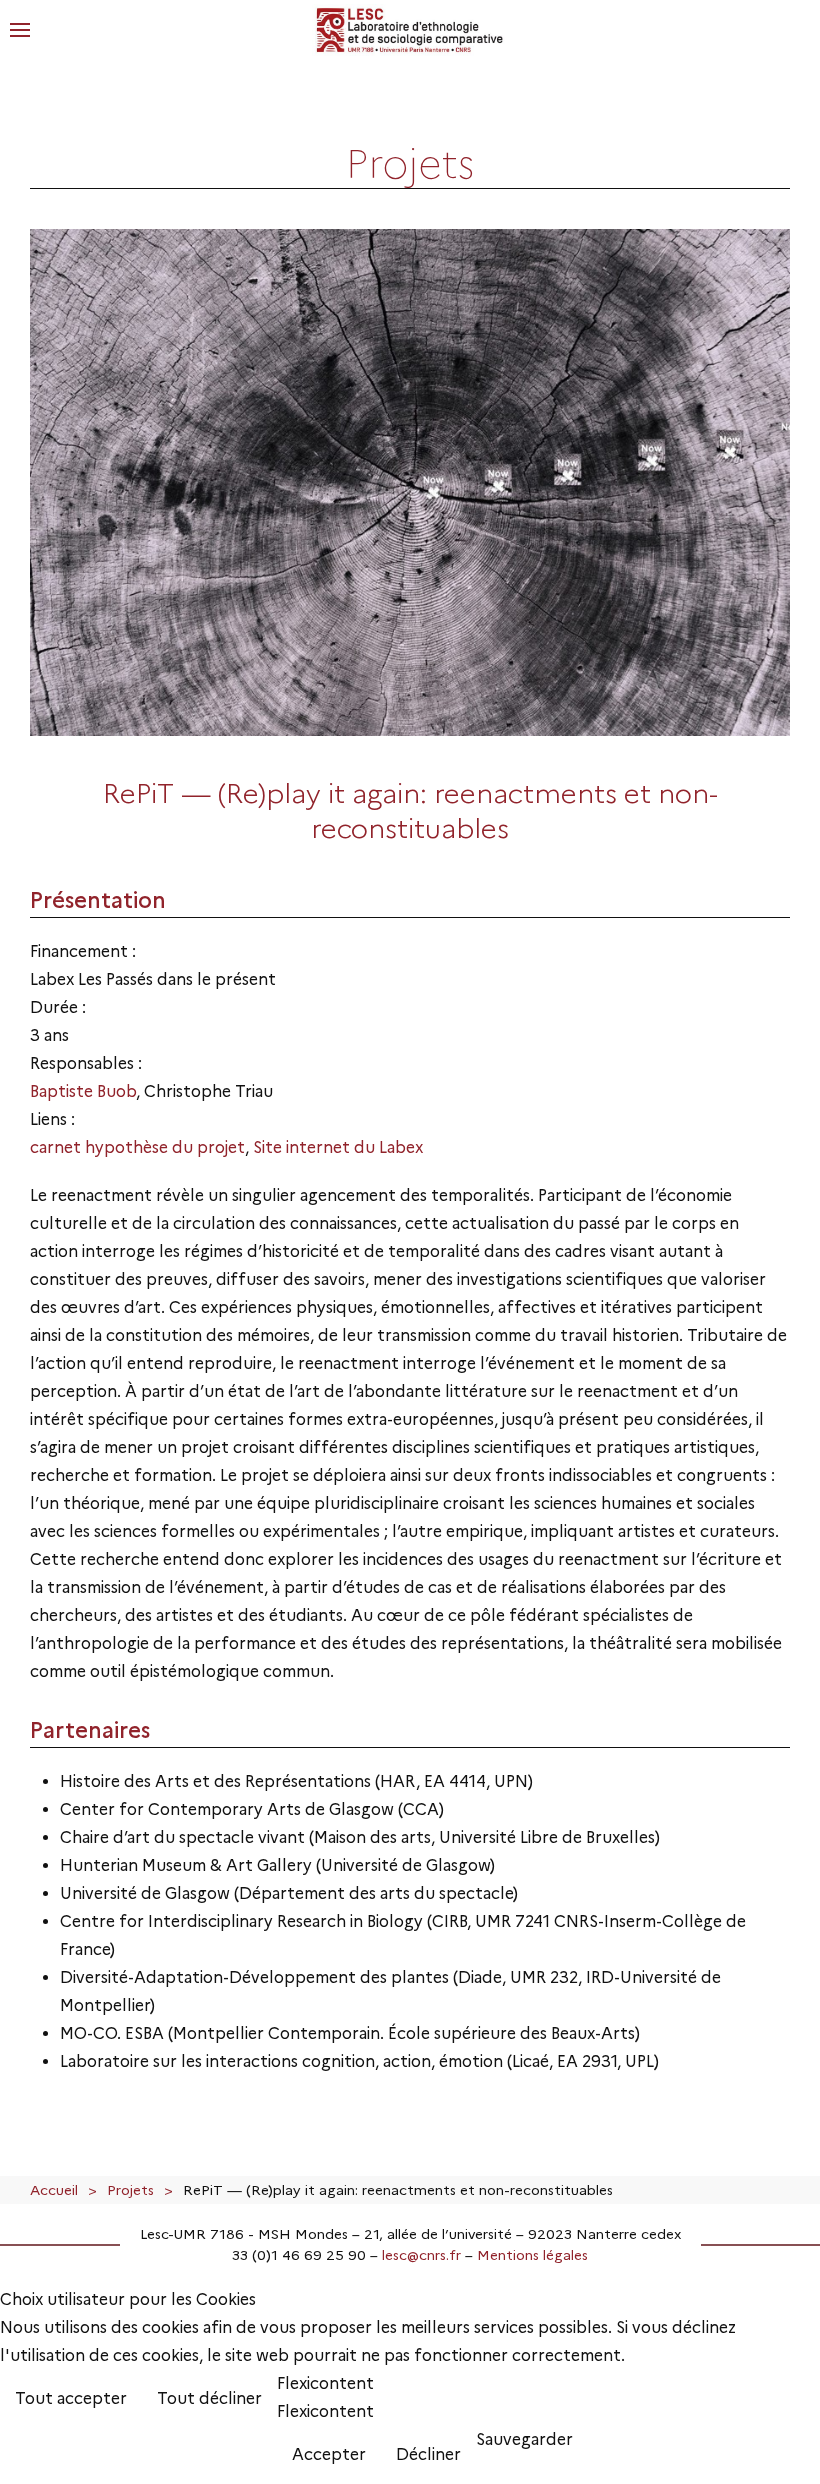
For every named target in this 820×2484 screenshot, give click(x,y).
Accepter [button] (329, 2454)
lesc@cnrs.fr (421, 2255)
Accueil (54, 2190)
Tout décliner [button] (209, 2398)
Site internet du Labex (338, 1147)
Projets (130, 2190)
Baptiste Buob (83, 1091)
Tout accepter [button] (71, 2398)
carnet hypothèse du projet (137, 1147)
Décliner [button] (428, 2454)
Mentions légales (532, 2255)
